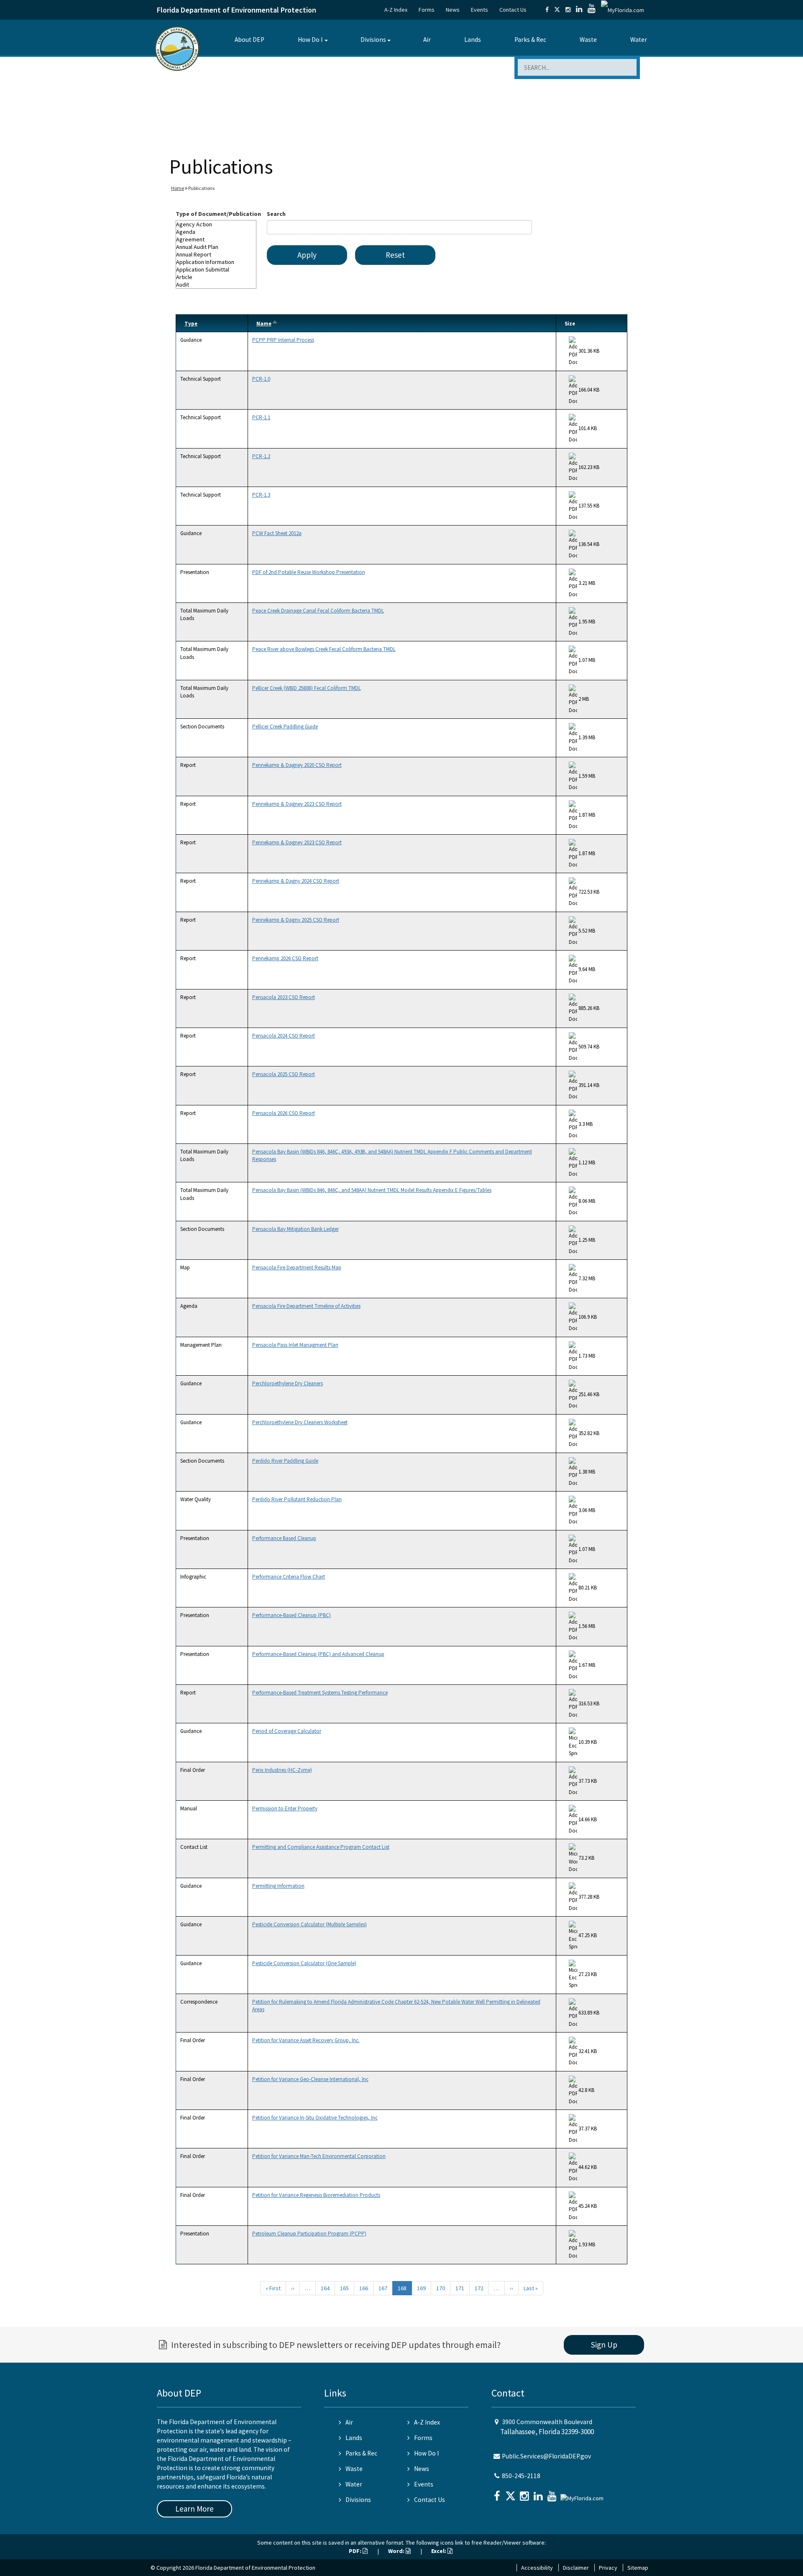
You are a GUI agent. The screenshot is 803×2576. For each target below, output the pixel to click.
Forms (427, 10)
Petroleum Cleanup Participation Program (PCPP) (309, 2234)
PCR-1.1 (261, 417)
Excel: (439, 2551)
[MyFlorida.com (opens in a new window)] (623, 10)
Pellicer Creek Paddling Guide (285, 727)
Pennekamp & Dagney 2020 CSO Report (297, 765)
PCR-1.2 (261, 456)
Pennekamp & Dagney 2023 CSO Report (297, 804)
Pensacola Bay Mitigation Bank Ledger (295, 1229)
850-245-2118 (521, 2476)
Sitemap (638, 2568)
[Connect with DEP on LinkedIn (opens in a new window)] (579, 10)
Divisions (373, 40)
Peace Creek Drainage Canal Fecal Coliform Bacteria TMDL (318, 611)
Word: (397, 2551)
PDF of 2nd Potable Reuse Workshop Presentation (309, 572)
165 (344, 2288)
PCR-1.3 (261, 495)
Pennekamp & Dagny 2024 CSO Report (296, 881)
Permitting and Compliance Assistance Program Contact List (321, 1847)
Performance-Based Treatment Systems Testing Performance (320, 1693)
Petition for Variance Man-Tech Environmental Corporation (319, 2156)
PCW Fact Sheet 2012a (277, 533)
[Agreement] (216, 239)
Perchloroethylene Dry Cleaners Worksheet (300, 1422)
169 (421, 2288)
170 (441, 2288)
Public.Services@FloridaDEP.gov (546, 2456)
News (453, 10)
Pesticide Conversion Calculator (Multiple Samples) (309, 1924)
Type (191, 324)
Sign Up (604, 2345)
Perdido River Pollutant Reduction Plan (297, 1499)
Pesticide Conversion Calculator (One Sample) (304, 1963)
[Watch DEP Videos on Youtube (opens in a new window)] (592, 10)
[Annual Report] (216, 254)
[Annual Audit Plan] (216, 247)
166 (364, 2288)
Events (479, 10)
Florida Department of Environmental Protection (237, 10)
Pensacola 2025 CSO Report (284, 1074)
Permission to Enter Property (285, 1808)
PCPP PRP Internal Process (283, 340)
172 (479, 2288)
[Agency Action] (216, 224)
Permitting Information (278, 1886)
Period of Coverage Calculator (287, 1731)
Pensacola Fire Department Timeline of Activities (306, 1306)
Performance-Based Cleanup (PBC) (292, 1615)
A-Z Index (396, 10)
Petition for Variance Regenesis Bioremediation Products (316, 2195)
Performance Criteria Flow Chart (289, 1577)
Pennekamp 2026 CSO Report (285, 958)
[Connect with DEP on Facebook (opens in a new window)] (547, 10)
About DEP (249, 40)
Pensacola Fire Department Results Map (297, 1267)
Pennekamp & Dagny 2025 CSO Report (296, 920)
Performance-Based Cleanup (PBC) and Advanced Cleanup (318, 1654)
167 (383, 2288)
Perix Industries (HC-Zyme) (282, 1770)
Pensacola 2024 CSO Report (284, 1036)
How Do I (310, 40)
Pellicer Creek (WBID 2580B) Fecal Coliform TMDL (307, 688)
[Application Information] (216, 262)
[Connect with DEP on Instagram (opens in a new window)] (568, 10)
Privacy (608, 2568)
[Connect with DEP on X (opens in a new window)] (557, 10)
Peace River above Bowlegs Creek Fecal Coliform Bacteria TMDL (324, 649)
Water (639, 40)
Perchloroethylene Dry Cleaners (288, 1383)
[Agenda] (216, 232)
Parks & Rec (530, 40)
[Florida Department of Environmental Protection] (177, 48)
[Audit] (216, 285)
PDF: (356, 2551)
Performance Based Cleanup (284, 1538)
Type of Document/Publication (218, 214)
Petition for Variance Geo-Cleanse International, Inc (310, 2079)
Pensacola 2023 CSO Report (284, 997)
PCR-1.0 (261, 379)
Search (276, 214)
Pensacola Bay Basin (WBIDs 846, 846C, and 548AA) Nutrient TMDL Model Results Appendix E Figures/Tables (372, 1190)
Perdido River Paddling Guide (285, 1461)
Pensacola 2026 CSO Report (284, 1113)
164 (325, 2288)
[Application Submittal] (216, 269)
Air (427, 40)
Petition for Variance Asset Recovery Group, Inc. (306, 2040)
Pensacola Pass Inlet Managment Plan (295, 1345)
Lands (473, 40)
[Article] (216, 277)
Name (267, 324)
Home (178, 188)
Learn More (194, 2509)
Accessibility (537, 2568)
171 (460, 2288)
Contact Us (513, 10)
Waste (588, 40)
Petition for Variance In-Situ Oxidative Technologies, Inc (315, 2118)
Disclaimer (576, 2568)
